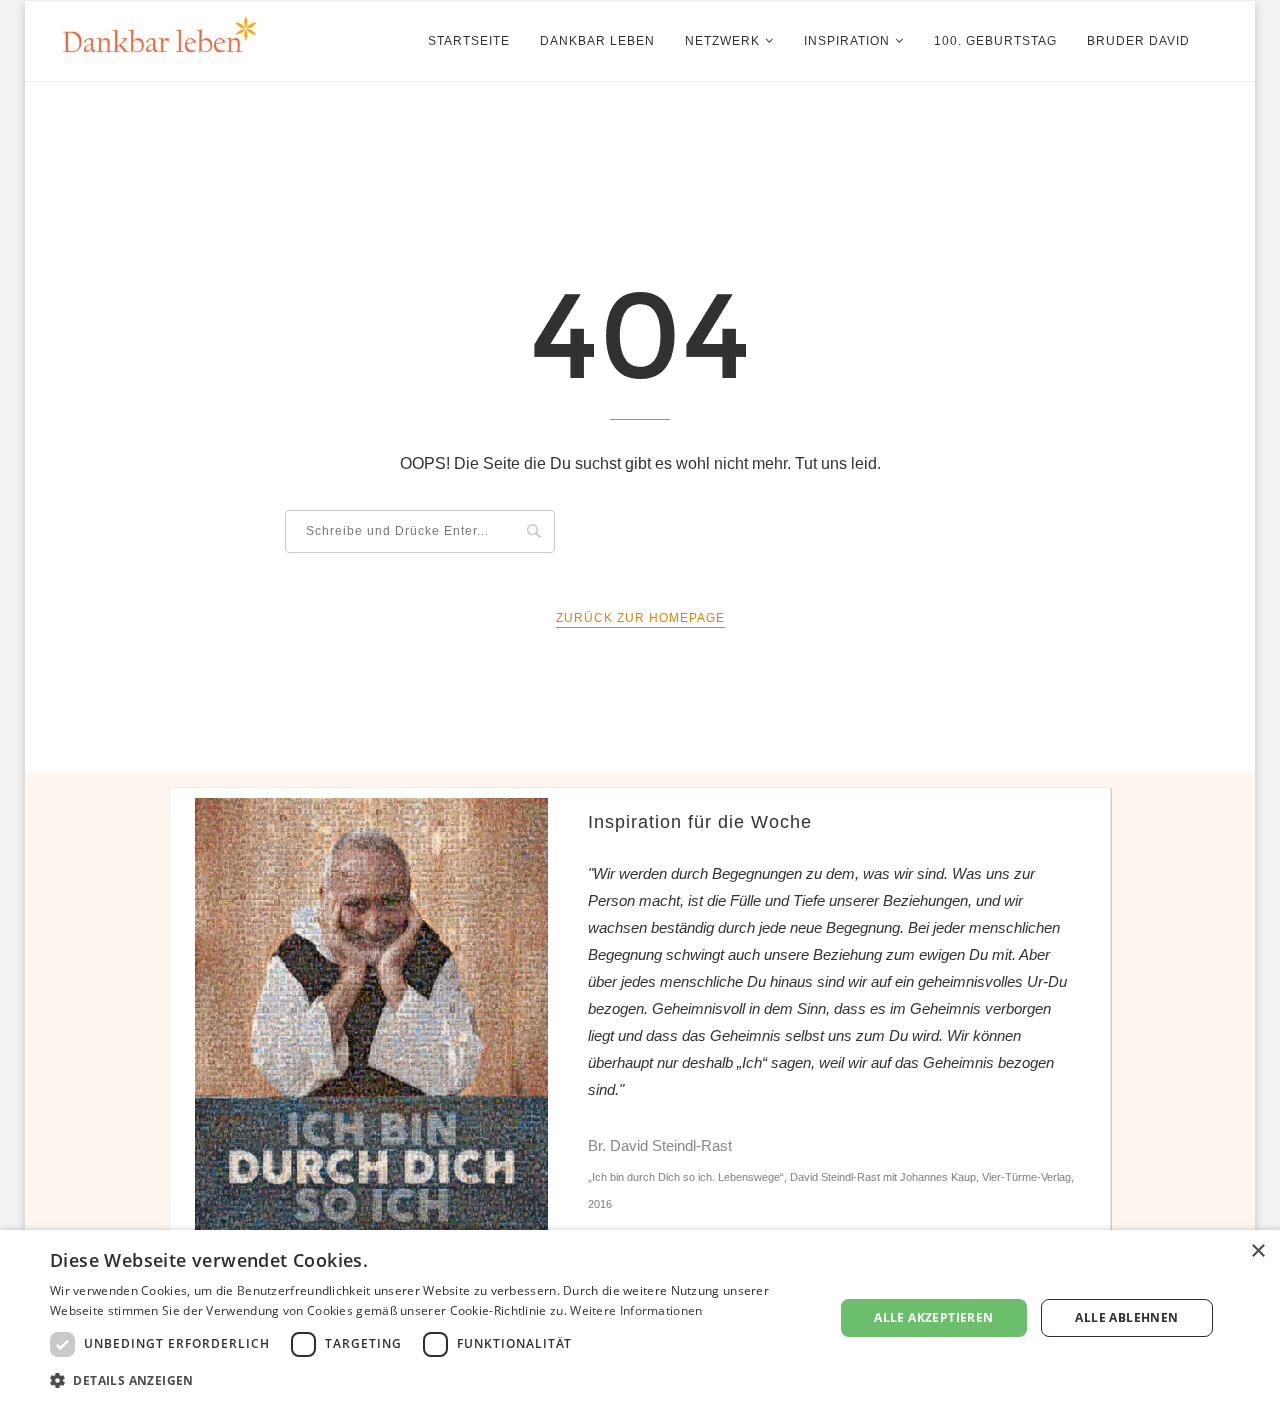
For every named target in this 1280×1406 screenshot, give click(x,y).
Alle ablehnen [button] (1126, 1317)
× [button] (1257, 1251)
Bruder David (1138, 41)
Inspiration (847, 41)
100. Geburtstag (995, 41)
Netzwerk (722, 41)
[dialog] (640, 1318)
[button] (430, 1379)
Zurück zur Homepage (640, 618)
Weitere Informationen (636, 1310)
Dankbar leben (597, 41)
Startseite (469, 41)
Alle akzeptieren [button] (933, 1317)
